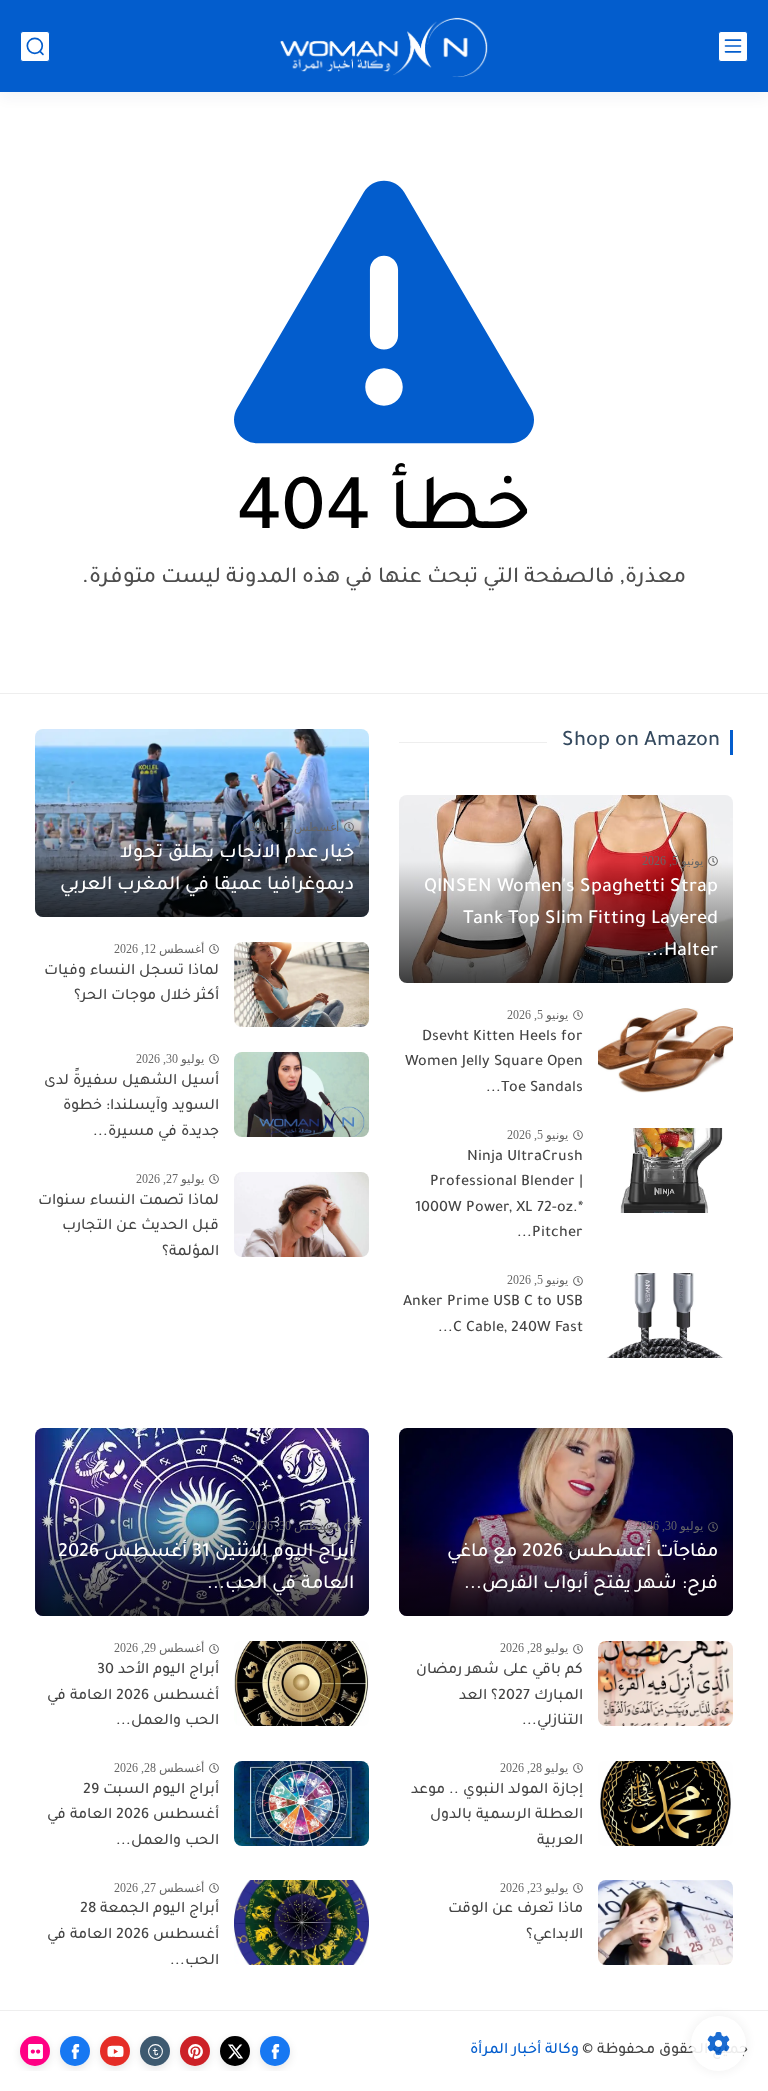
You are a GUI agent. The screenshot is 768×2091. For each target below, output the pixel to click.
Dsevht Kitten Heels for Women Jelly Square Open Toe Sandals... (494, 1063)
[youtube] (115, 2051)
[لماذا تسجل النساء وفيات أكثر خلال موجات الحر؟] (301, 984)
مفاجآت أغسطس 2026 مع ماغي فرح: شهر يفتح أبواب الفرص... (582, 1569)
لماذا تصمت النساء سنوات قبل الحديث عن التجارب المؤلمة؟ (128, 1227)
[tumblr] (155, 2051)
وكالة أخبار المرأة (524, 2051)
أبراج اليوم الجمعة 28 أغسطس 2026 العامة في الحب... (133, 1935)
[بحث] (35, 46)
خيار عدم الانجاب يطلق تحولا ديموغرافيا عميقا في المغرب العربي (207, 870)
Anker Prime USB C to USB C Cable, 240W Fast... (493, 1316)
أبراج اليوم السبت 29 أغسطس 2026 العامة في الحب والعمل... (133, 1816)
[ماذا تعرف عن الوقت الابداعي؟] (665, 1922)
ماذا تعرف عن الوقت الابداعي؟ (515, 1923)
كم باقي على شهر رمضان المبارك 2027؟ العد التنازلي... (499, 1696)
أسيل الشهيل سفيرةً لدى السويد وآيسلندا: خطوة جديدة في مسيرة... (131, 1107)
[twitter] (235, 2051)
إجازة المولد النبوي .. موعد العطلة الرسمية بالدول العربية (497, 1816)
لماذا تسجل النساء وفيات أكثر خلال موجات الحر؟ (131, 985)
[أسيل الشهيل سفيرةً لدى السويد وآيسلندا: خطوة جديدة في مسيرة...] (301, 1094)
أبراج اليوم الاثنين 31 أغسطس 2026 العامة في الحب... (206, 1569)
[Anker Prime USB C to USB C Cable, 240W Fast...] (665, 1315)
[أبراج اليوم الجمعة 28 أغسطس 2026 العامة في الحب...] (301, 1922)
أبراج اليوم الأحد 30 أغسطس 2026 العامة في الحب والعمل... (133, 1696)
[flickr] (35, 2051)
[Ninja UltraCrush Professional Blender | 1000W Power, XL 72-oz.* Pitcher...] (665, 1170)
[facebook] (275, 2051)
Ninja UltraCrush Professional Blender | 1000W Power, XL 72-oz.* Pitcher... (499, 1196)
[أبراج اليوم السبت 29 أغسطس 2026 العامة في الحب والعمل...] (301, 1803)
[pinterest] (195, 2051)
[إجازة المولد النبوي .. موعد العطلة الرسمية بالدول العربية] (665, 1803)
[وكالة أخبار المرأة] (384, 46)
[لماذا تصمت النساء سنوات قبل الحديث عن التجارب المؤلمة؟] (301, 1214)
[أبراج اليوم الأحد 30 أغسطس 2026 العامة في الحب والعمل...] (301, 1683)
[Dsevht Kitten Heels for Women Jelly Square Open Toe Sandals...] (665, 1050)
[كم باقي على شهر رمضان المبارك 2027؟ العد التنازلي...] (665, 1683)
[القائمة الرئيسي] (733, 46)
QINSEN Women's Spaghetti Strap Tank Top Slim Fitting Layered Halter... (571, 920)
